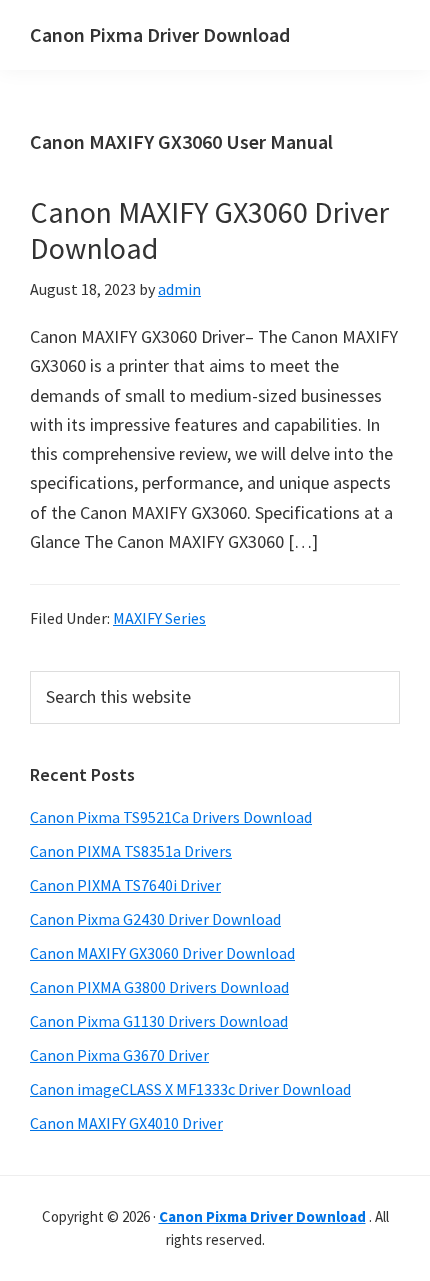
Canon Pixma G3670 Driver (119, 1055)
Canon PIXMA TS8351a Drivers (131, 851)
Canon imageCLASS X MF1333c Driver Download (190, 1089)
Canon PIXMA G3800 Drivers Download (159, 987)
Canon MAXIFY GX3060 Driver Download (209, 230)
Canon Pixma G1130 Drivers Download (159, 1021)
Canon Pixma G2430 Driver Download (155, 919)
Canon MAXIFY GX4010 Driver (126, 1123)
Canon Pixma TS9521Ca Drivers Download (171, 817)
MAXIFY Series (159, 618)
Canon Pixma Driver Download (160, 34)
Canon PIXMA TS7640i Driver (125, 885)
